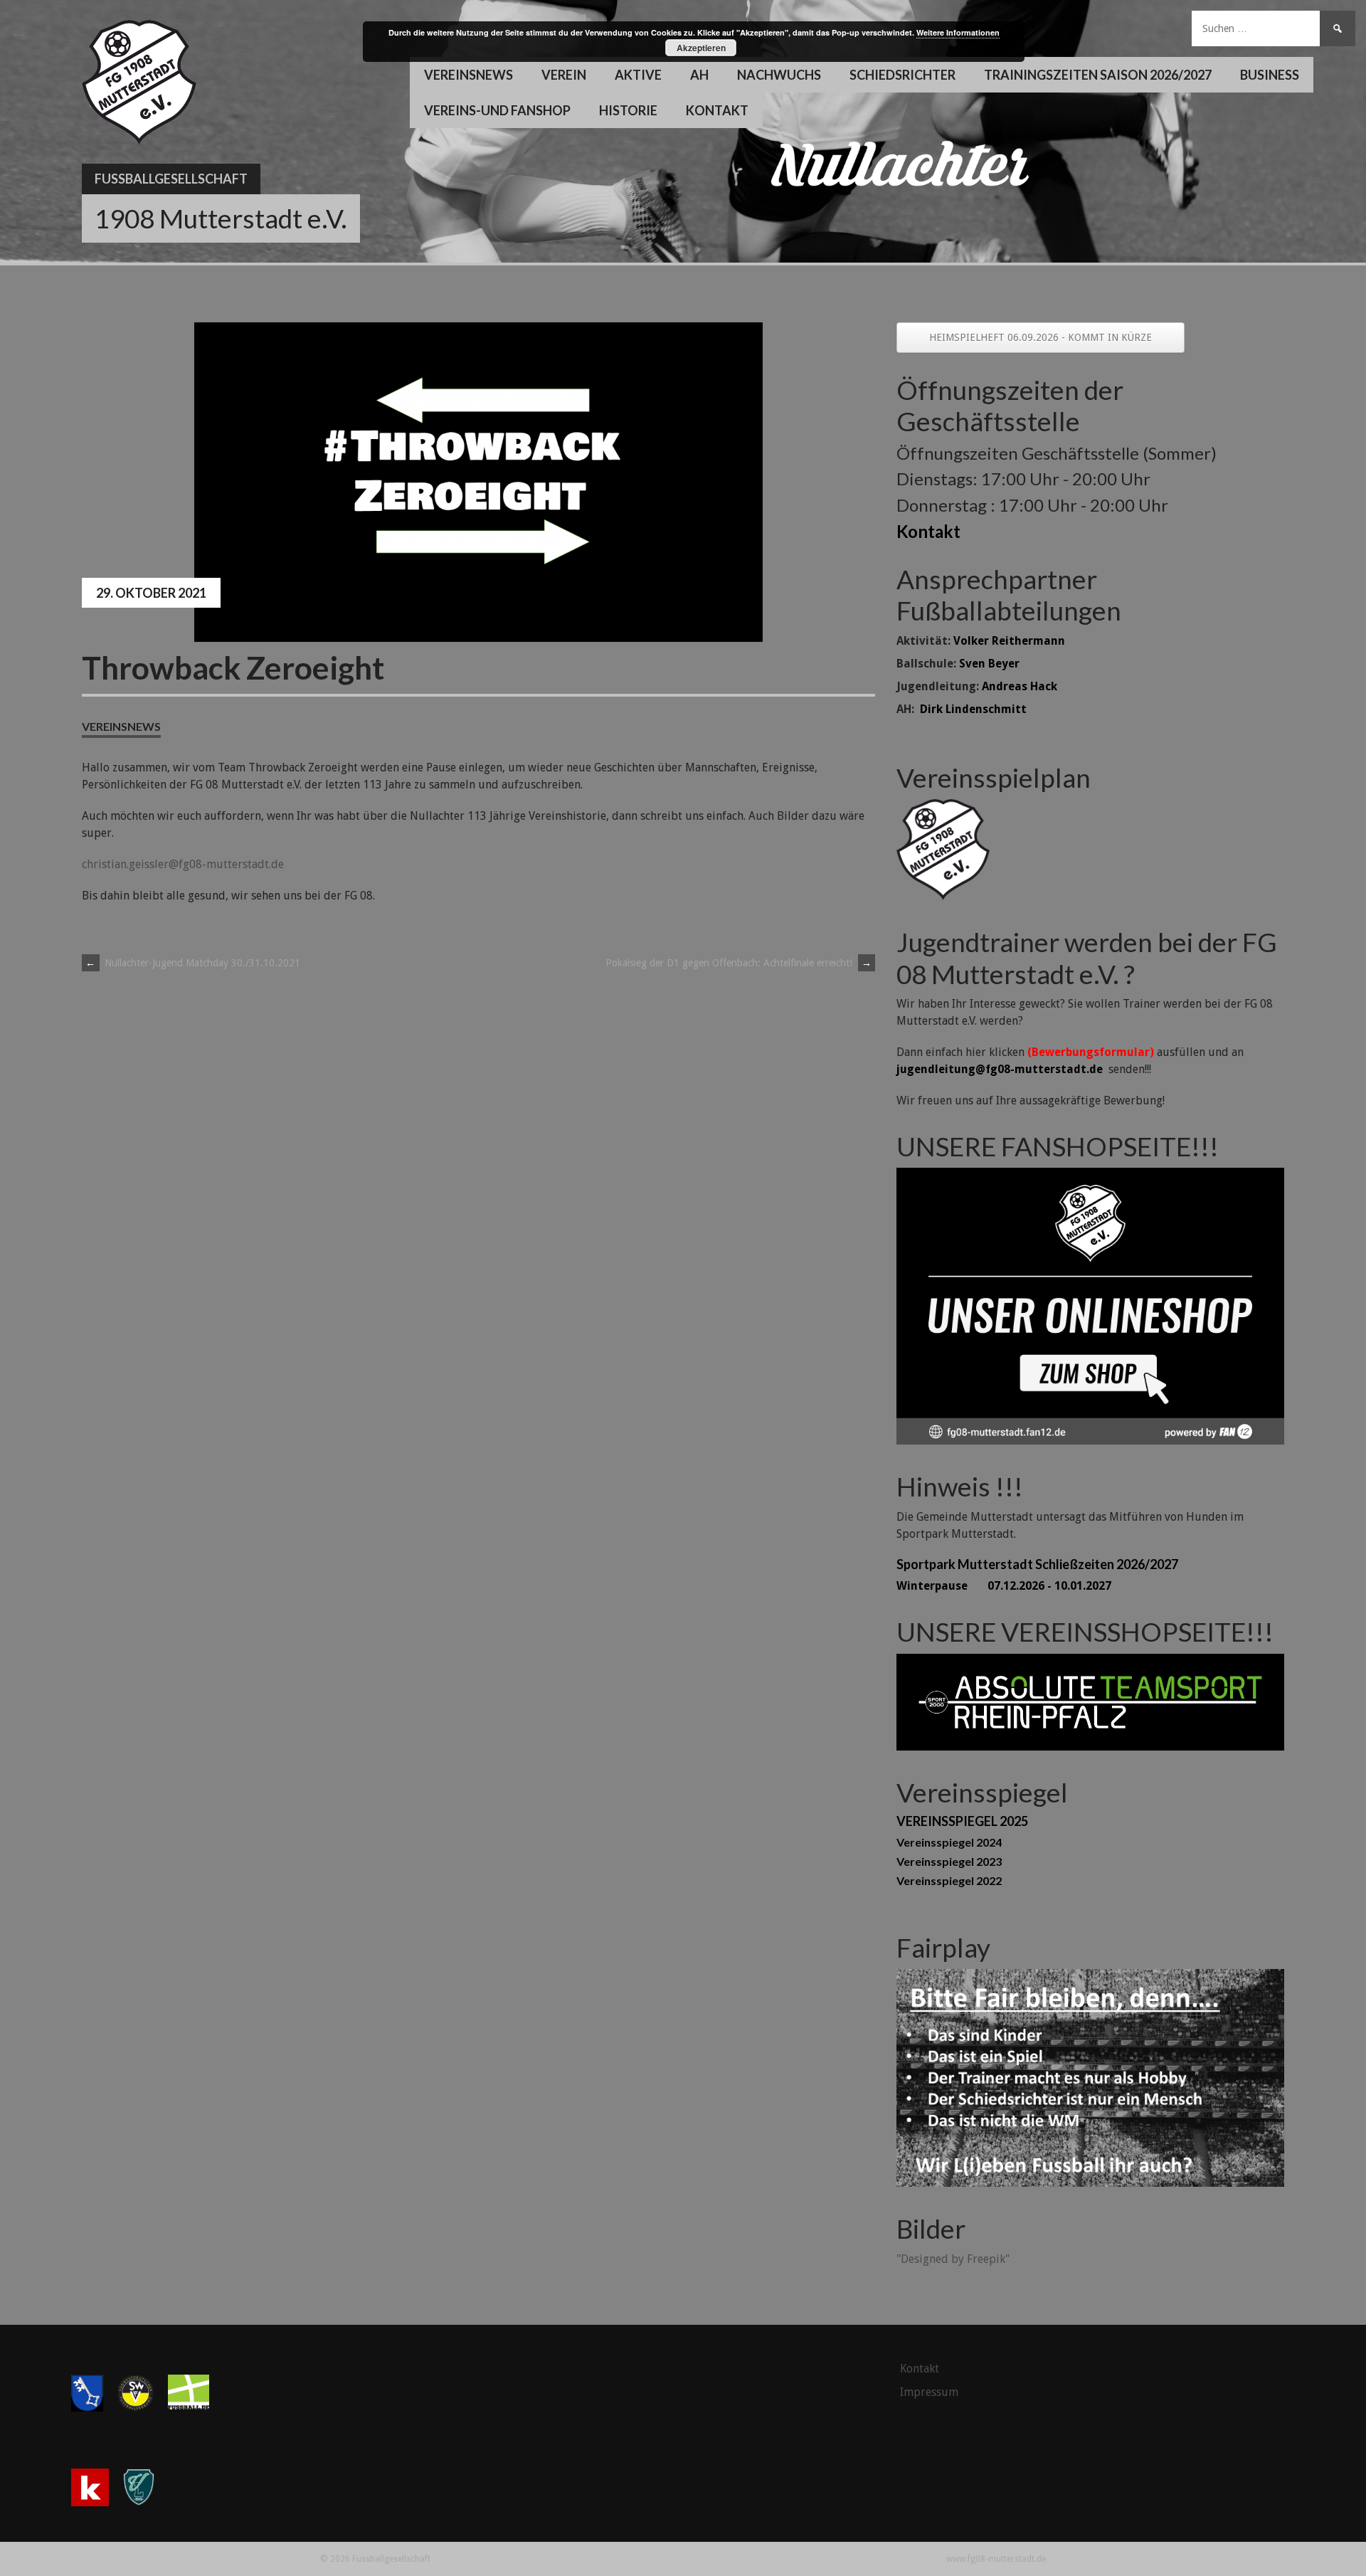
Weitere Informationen (958, 32)
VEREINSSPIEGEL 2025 (962, 1821)
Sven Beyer (989, 664)
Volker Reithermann (1009, 641)
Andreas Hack (1020, 686)
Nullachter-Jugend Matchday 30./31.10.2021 (193, 963)
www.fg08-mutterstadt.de (996, 2559)
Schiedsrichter (902, 75)
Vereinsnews (468, 75)
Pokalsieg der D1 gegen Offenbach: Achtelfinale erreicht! (738, 963)
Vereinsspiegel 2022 (949, 1880)
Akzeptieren (701, 48)
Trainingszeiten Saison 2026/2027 (1098, 75)
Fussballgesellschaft (171, 179)
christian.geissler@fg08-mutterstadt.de (183, 864)
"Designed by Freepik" (953, 2259)
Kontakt (717, 110)
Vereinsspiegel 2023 (949, 1861)
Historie (628, 110)
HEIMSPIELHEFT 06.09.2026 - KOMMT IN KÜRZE (1041, 337)
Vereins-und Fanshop (497, 110)
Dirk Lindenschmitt (973, 709)
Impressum (929, 2392)
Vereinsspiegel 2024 (949, 1842)
